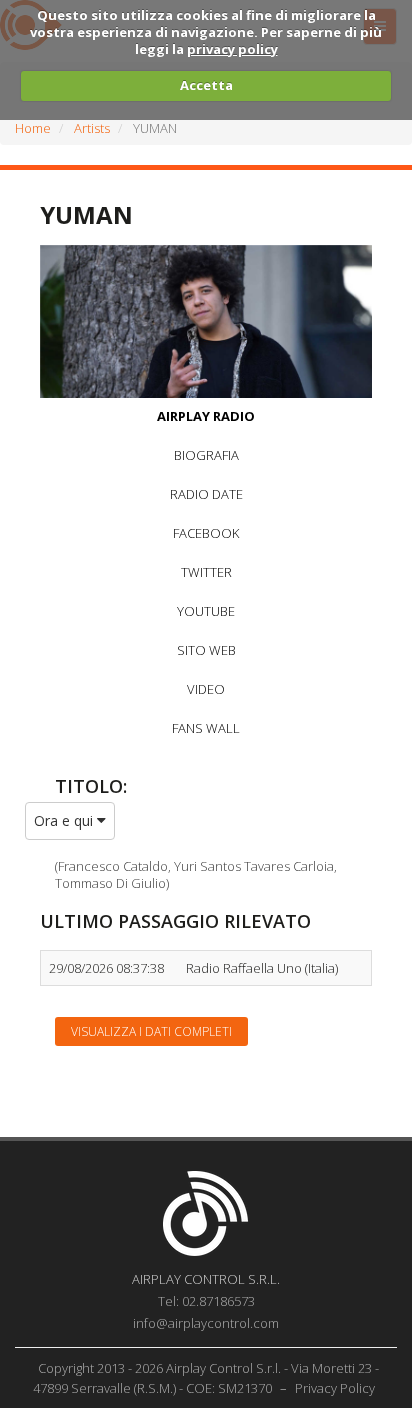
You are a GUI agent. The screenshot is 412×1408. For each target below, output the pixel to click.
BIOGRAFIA (206, 455)
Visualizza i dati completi (151, 1031)
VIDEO (206, 689)
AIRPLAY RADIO (206, 416)
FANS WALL (206, 728)
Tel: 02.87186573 (206, 1301)
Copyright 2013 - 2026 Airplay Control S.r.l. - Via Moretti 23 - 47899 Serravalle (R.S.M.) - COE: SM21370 (206, 1378)
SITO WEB (206, 650)
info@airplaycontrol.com (206, 1323)
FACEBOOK (206, 533)
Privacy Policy (335, 1388)
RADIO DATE (206, 494)
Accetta (206, 85)
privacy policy (232, 49)
